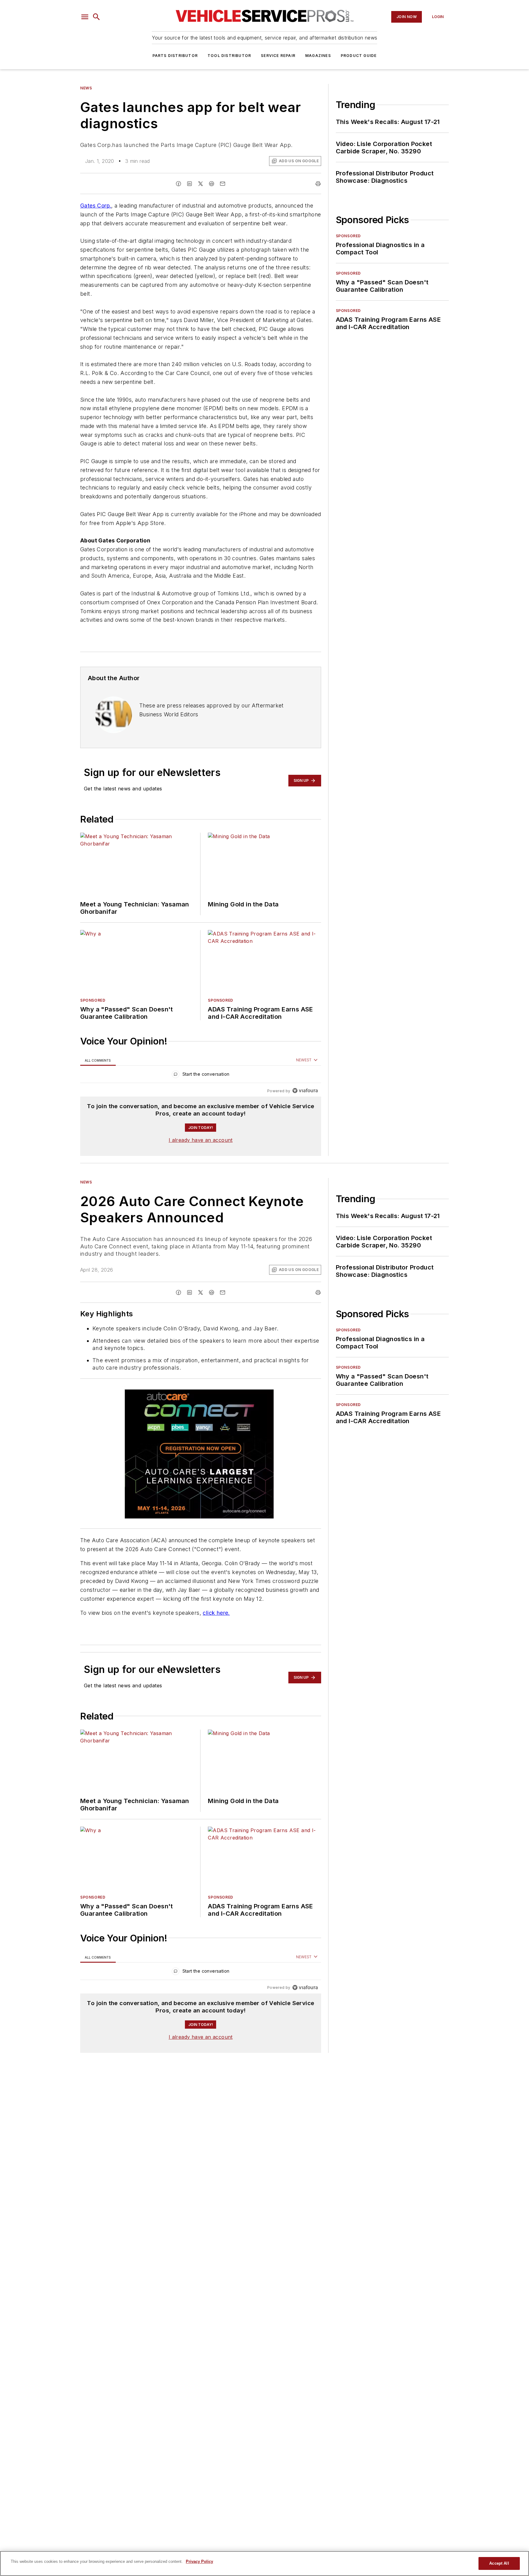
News (86, 88)
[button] (85, 17)
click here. (216, 1613)
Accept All (499, 2563)
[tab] (98, 1060)
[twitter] (201, 184)
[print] (318, 184)
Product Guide (359, 56)
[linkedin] (189, 184)
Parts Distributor (175, 56)
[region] (201, 1076)
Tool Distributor (229, 56)
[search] (96, 17)
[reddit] (212, 184)
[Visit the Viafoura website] (305, 1091)
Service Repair (278, 56)
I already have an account (201, 1140)
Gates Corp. (96, 206)
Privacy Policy (199, 2561)
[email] (223, 184)
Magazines (318, 56)
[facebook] (178, 184)
